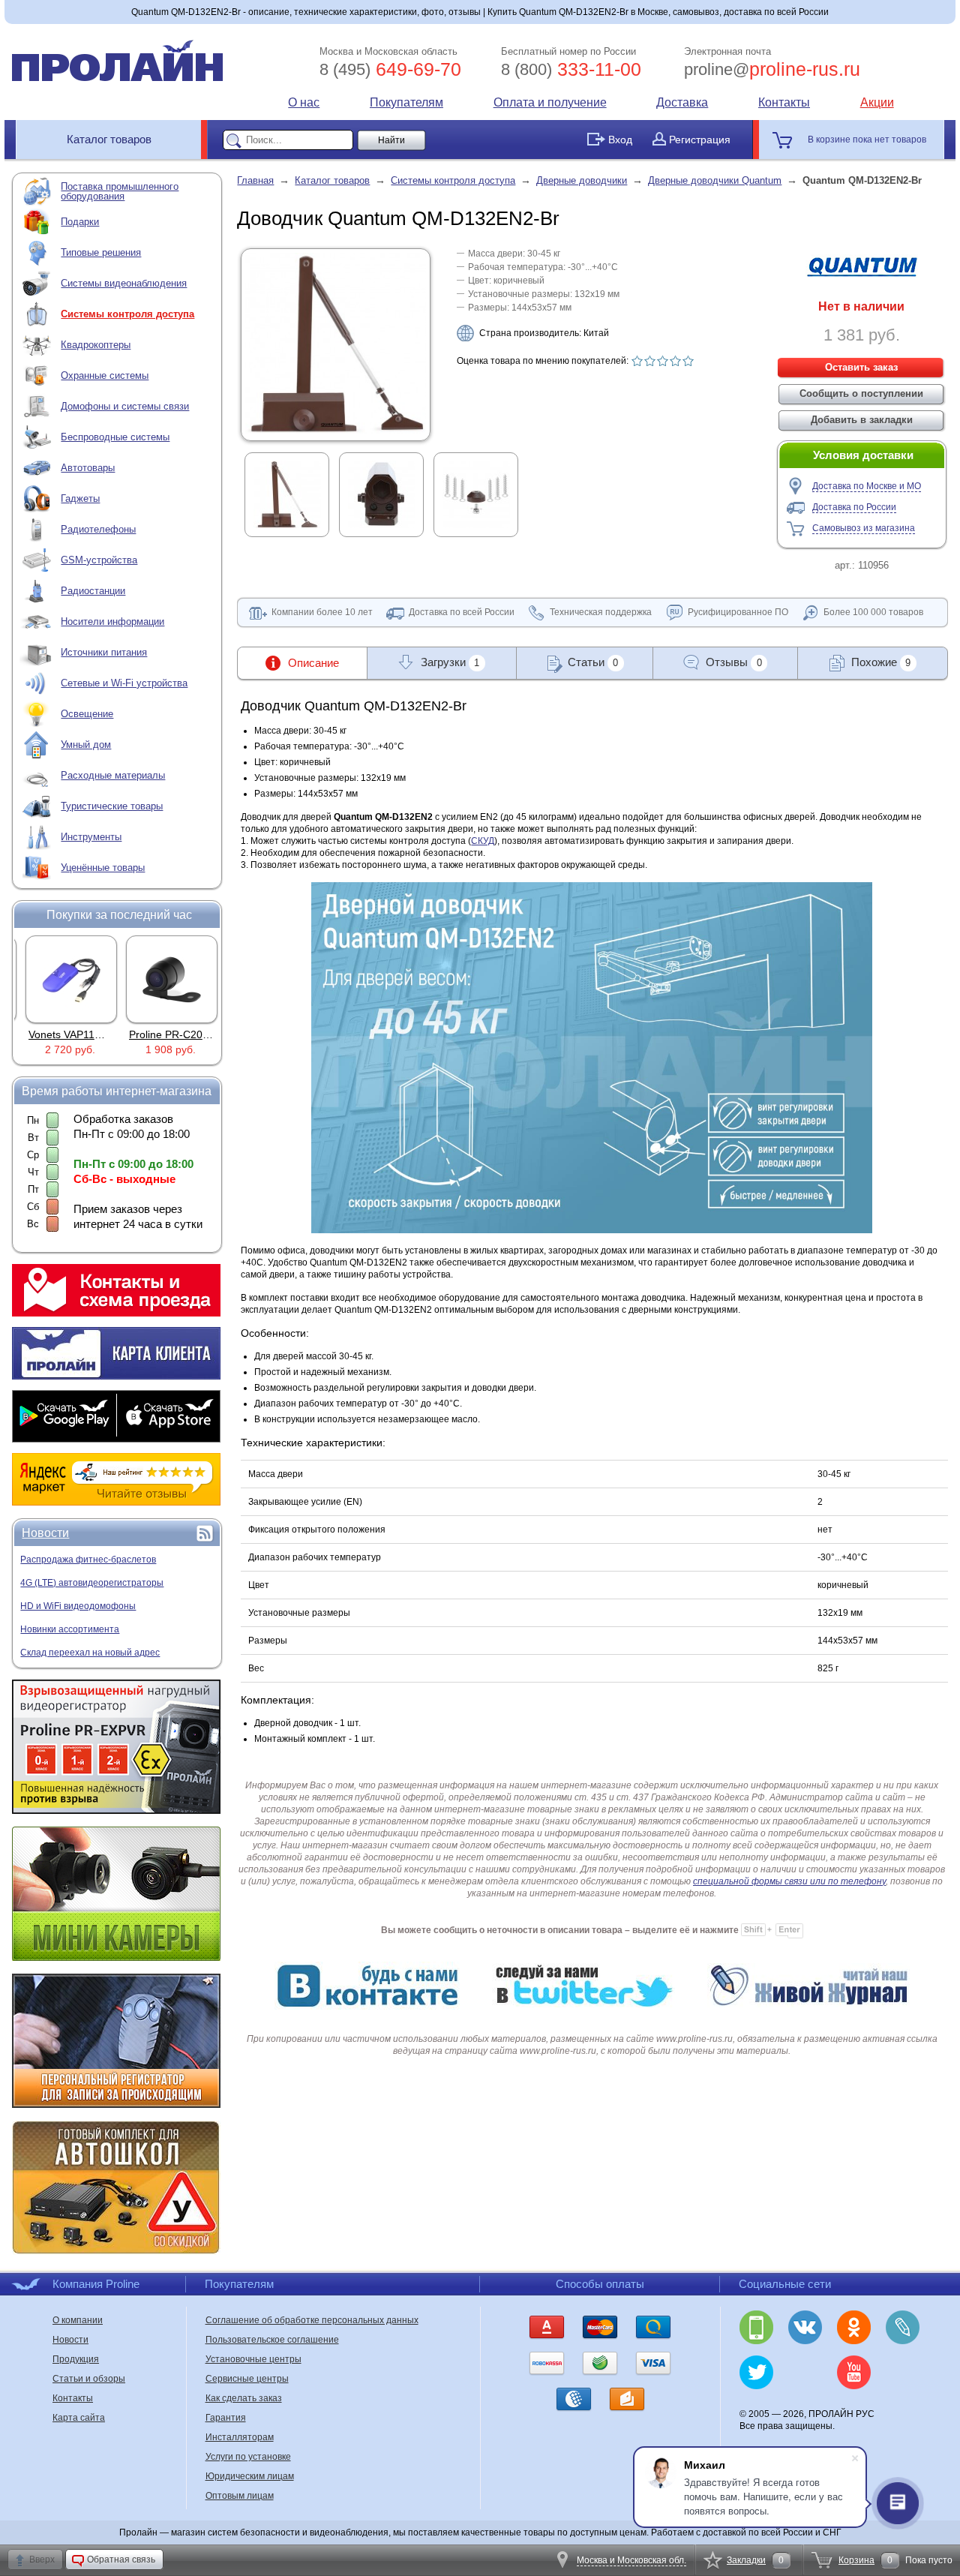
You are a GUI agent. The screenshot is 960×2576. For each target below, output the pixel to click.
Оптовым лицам (240, 2496)
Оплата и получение (550, 102)
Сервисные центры (247, 2379)
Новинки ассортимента (70, 1629)
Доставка (682, 102)
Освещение (87, 714)
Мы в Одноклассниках (854, 2327)
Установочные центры (253, 2359)
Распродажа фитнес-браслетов (88, 1560)
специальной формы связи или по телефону (789, 1881)
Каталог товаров (109, 139)
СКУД (483, 841)
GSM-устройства (99, 560)
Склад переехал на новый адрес (90, 1653)
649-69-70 (390, 69)
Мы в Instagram (805, 2372)
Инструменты (91, 837)
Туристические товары (112, 806)
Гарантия (226, 2418)
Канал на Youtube (854, 2372)
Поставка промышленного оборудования (120, 191)
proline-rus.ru (772, 69)
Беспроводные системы (115, 437)
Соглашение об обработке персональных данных (312, 2320)
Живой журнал (903, 2327)
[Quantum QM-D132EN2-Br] (336, 431)
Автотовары (88, 468)
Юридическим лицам (250, 2476)
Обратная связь (121, 2559)
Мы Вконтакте (805, 2327)
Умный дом (86, 745)
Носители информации (112, 621)
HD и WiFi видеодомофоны (78, 1606)
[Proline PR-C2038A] (168, 979)
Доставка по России (854, 507)
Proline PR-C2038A (171, 1034)
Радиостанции (93, 591)
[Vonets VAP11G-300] (67, 979)
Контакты (784, 102)
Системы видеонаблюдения (124, 283)
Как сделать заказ (244, 2398)
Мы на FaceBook (903, 2372)
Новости (45, 1533)
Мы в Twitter (756, 2372)
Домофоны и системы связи (125, 406)
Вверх (42, 2559)
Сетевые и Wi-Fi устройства (124, 683)
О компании (78, 2320)
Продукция (76, 2359)
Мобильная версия (756, 2327)
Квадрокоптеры (96, 345)
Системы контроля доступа (127, 314)
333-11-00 (571, 69)
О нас (304, 102)
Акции (877, 102)
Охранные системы (105, 375)
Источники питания (104, 652)
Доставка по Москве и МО (867, 486)
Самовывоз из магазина (864, 528)
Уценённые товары (103, 868)
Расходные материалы (113, 775)
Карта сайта (79, 2418)
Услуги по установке (248, 2457)
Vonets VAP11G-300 (73, 1034)
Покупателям (406, 102)
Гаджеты (80, 498)
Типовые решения (101, 252)
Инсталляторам (240, 2437)
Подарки (80, 222)
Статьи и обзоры (89, 2379)
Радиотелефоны (98, 529)
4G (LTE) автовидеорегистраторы (92, 1583)
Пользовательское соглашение (272, 2340)
